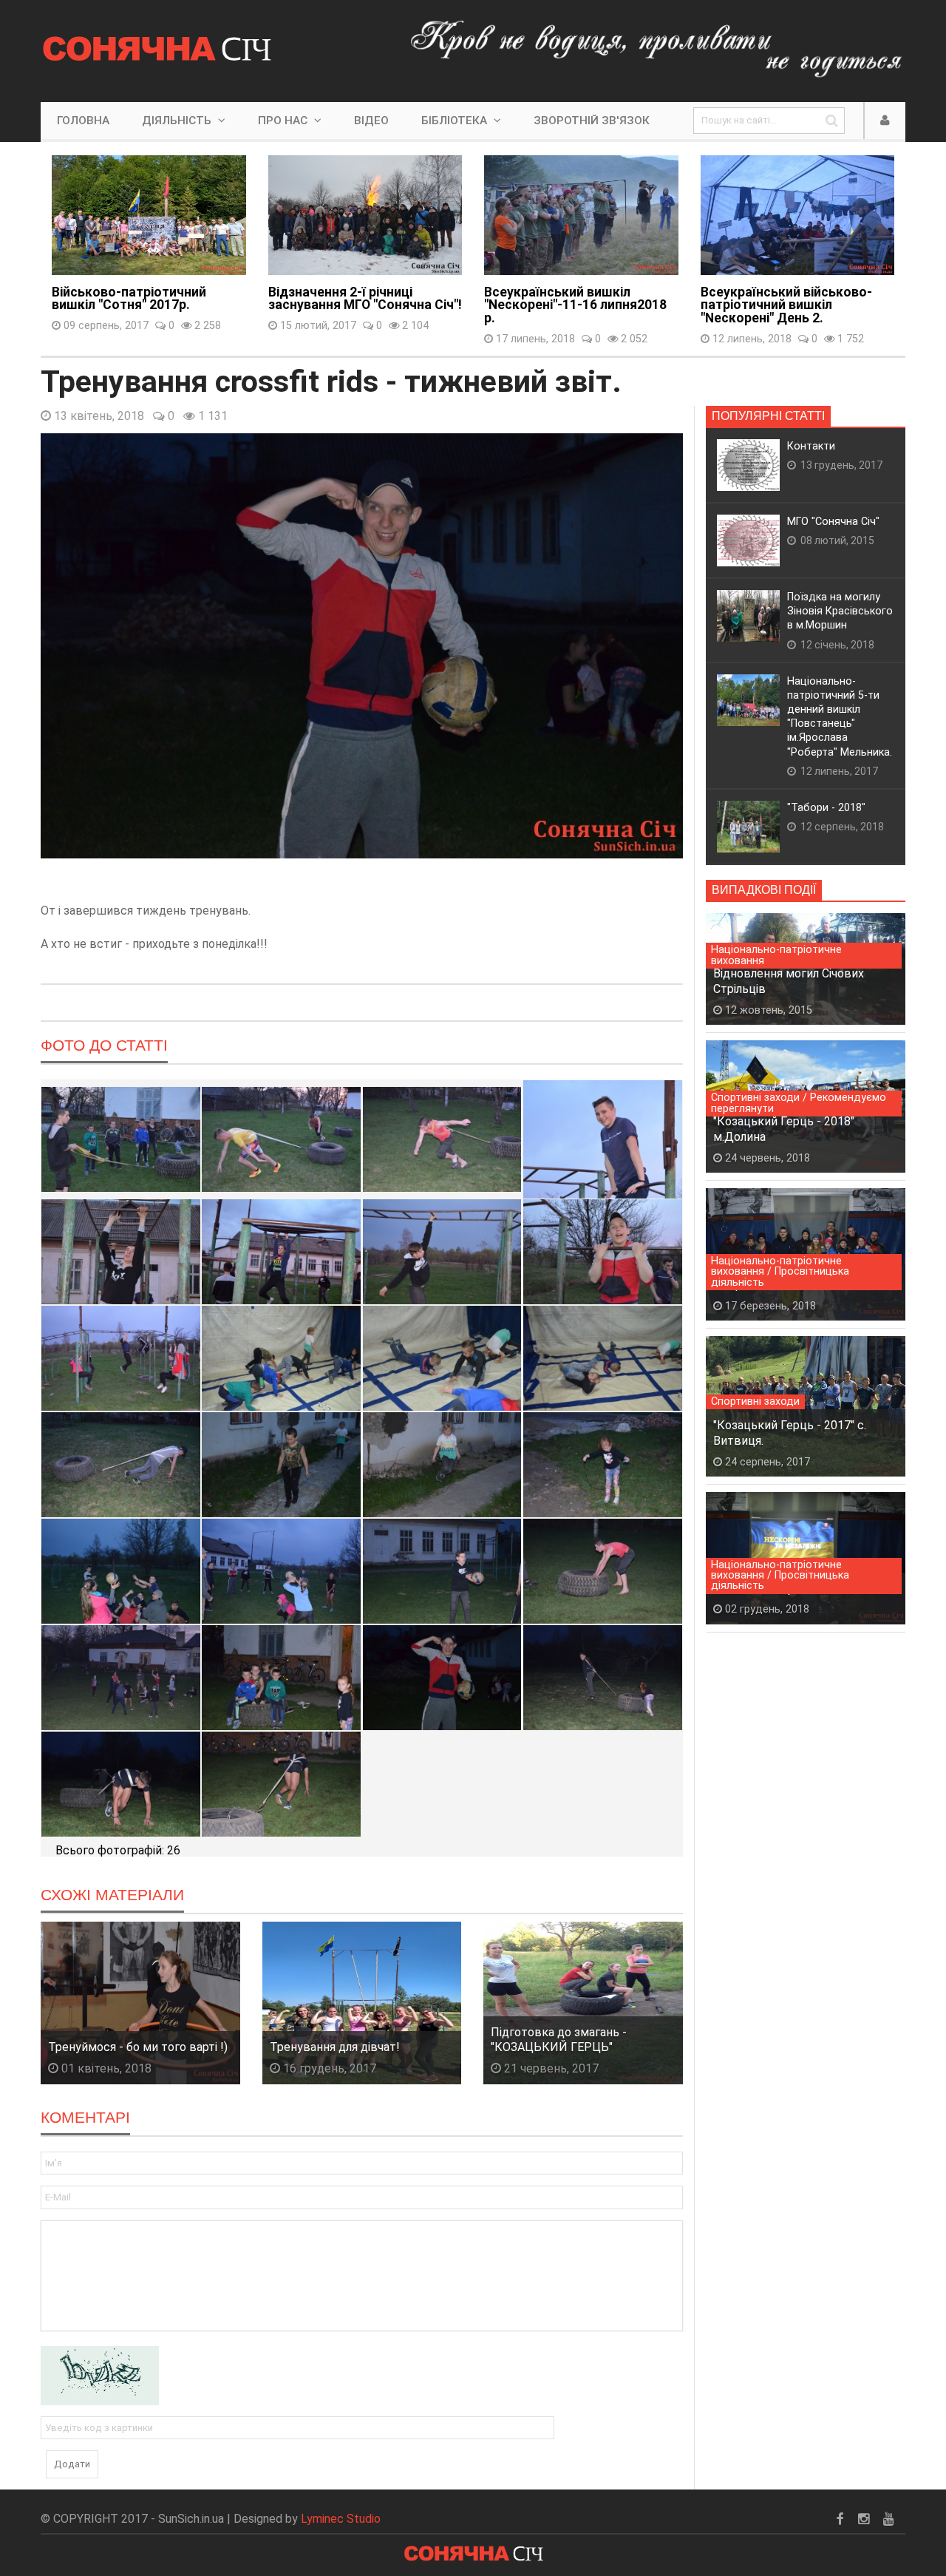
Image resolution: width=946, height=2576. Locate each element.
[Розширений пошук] (831, 121)
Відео (371, 121)
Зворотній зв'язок (592, 121)
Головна (83, 121)
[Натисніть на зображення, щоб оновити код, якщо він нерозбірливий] (100, 2375)
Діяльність (178, 121)
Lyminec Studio (341, 2519)
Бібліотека (456, 121)
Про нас (284, 121)
